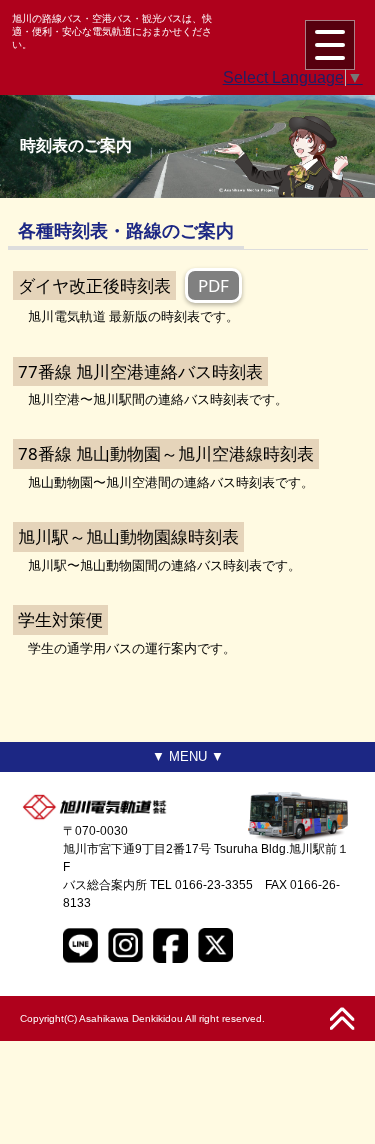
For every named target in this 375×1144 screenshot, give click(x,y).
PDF (213, 285)
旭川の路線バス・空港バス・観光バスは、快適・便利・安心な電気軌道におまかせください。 (112, 32)
